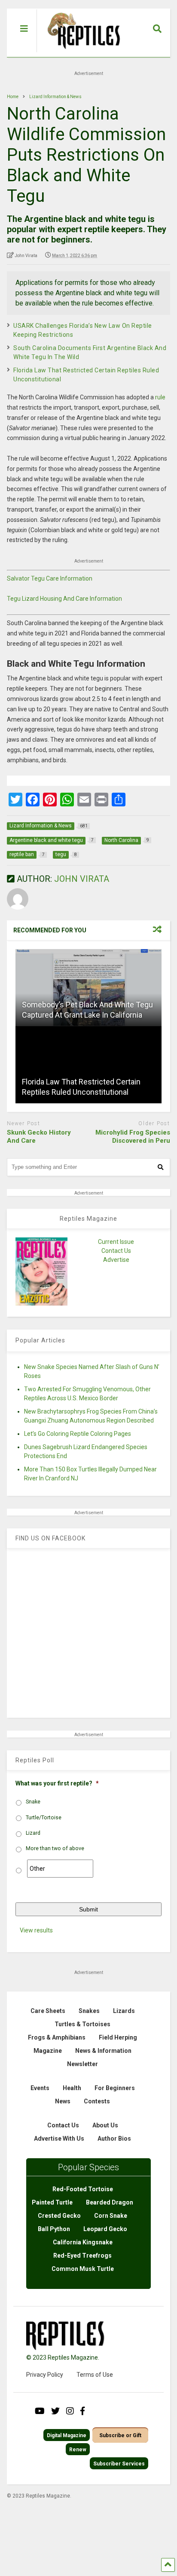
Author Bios (114, 2139)
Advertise (116, 1260)
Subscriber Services (119, 2464)
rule (160, 397)
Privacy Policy (45, 2375)
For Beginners (115, 2088)
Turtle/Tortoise (44, 1818)
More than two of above (55, 1848)
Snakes (89, 2011)
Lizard (33, 1833)
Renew (78, 2450)
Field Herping (118, 2037)
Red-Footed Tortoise (83, 2189)
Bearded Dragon (110, 2202)
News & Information (103, 2051)
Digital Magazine (67, 2435)
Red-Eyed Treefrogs (82, 2255)
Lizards (124, 2011)
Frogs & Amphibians (57, 2037)
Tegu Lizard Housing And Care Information (64, 599)
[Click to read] (88, 988)
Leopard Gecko (105, 2229)
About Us (105, 2125)
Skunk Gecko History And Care (39, 1137)
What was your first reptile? (57, 1783)
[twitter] (55, 2411)
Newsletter (82, 2064)
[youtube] (40, 2411)
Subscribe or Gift (120, 2435)
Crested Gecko (59, 2216)
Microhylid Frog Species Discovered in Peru (133, 1137)
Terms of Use (95, 2375)
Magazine (48, 2051)
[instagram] (70, 2411)
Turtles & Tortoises (82, 2024)
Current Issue (116, 1242)
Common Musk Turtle (83, 2269)
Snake (33, 1802)
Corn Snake (111, 2216)
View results (36, 1930)
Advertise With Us (59, 2139)
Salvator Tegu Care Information (50, 578)
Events (40, 2088)
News (63, 2101)
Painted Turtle (52, 2202)
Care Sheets (48, 2011)
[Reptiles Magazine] (81, 53)
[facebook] (82, 2411)
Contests (97, 2101)
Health (72, 2088)
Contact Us (116, 1251)
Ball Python (54, 2229)
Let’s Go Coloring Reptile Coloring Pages (78, 1434)
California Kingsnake (83, 2242)
